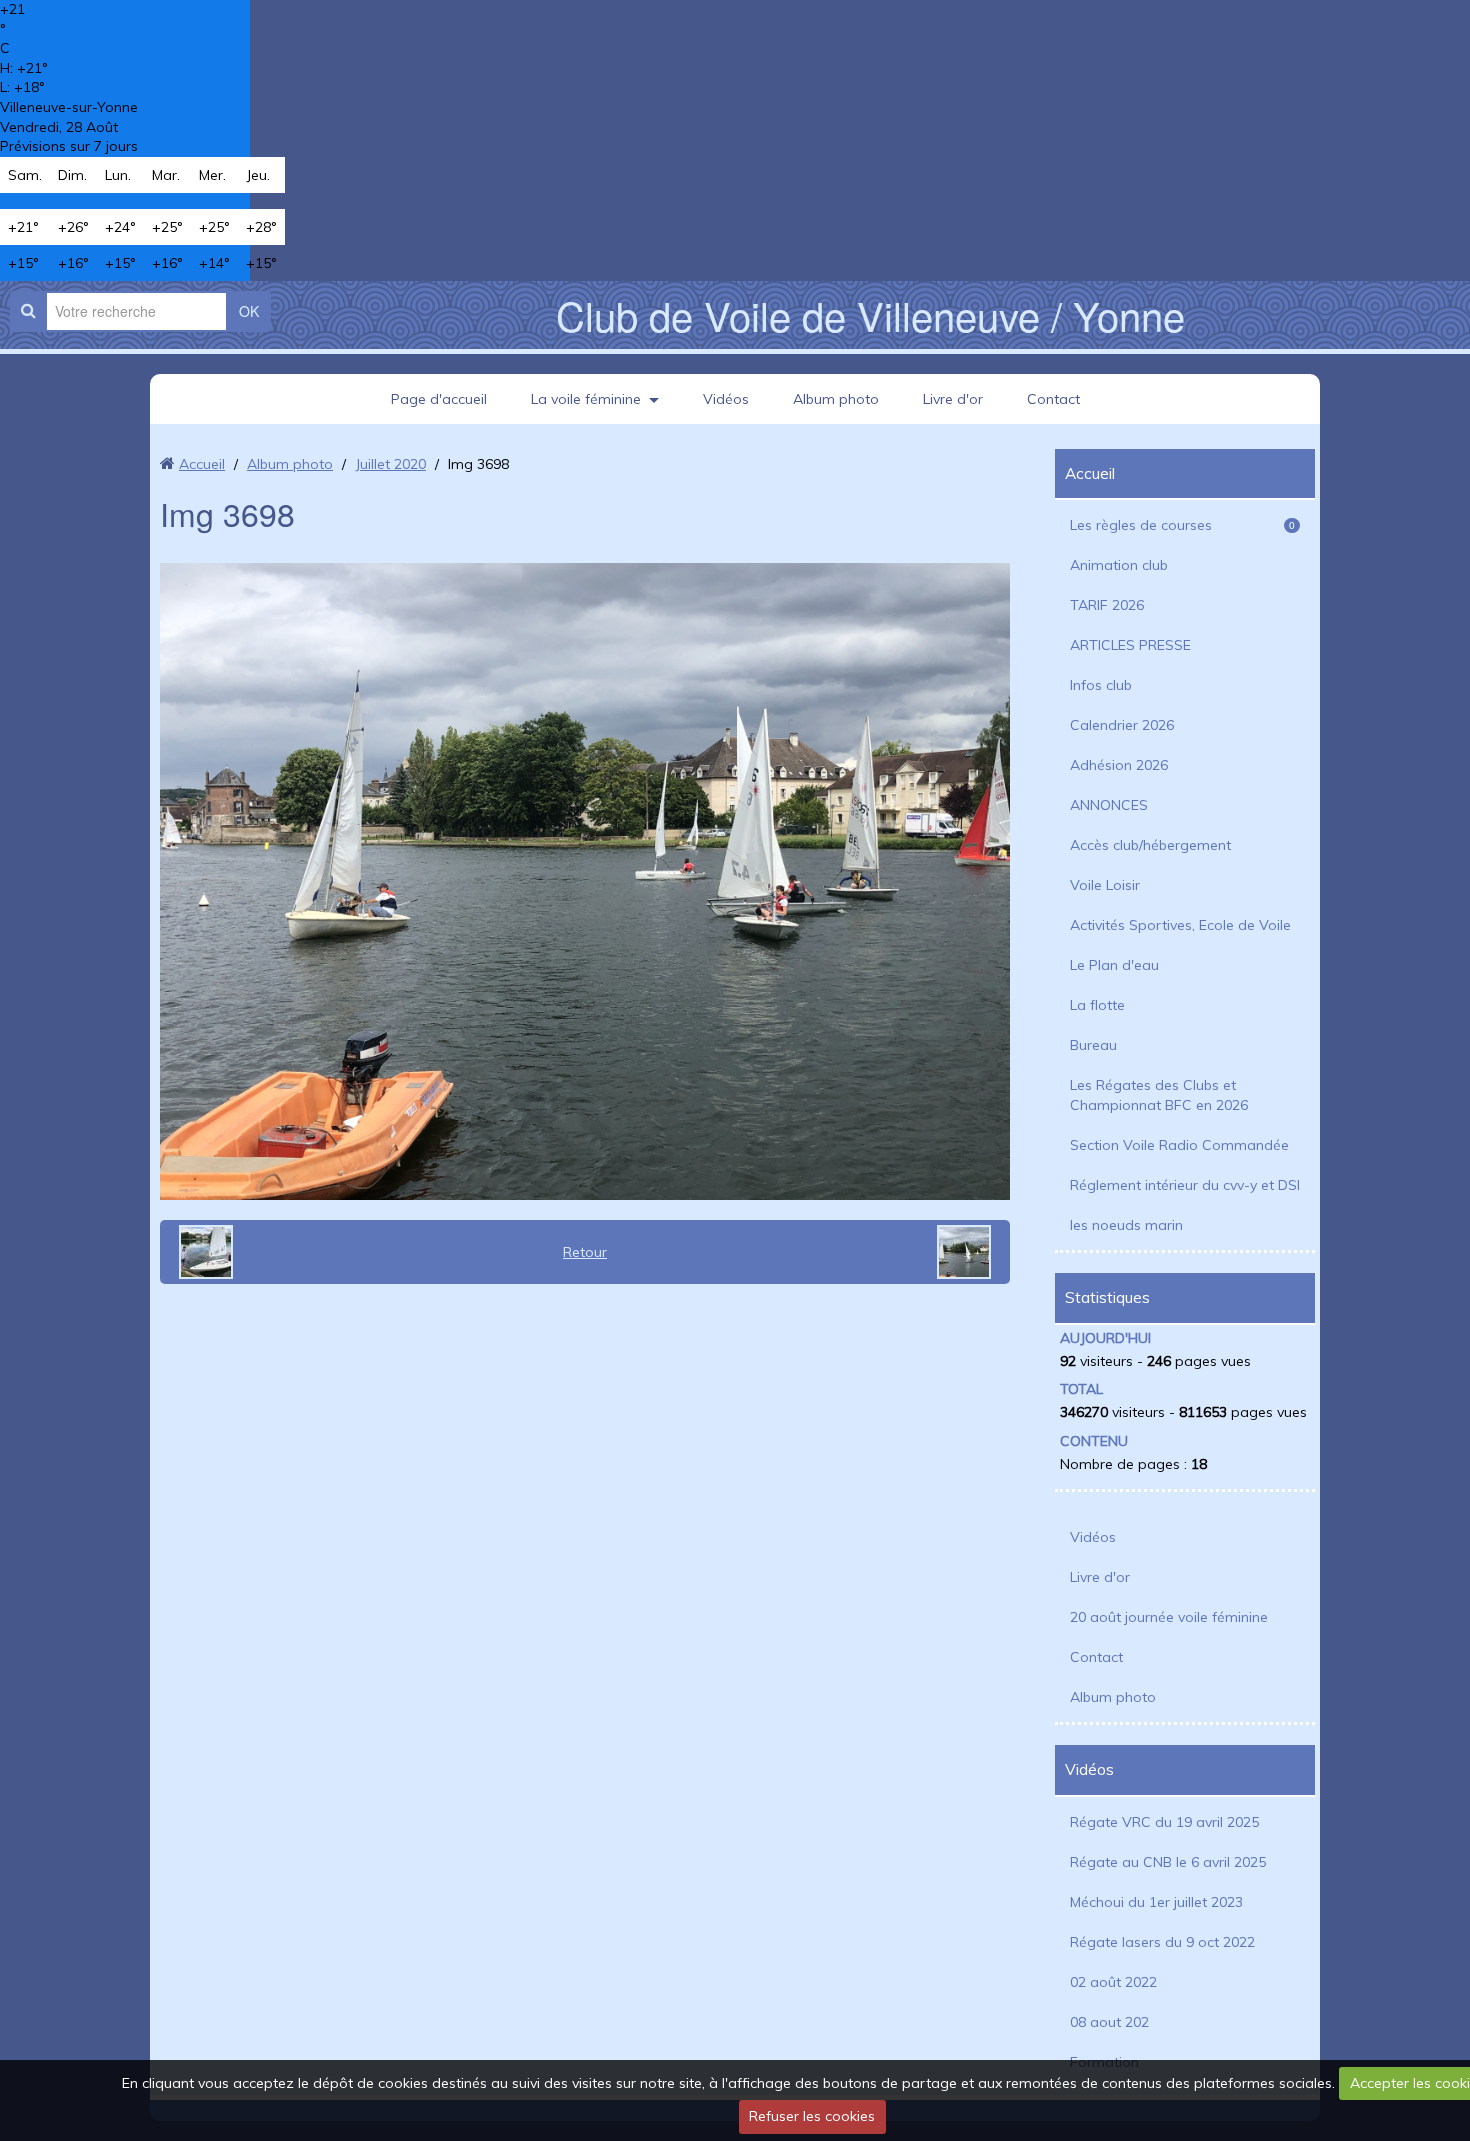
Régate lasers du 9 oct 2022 (1162, 1942)
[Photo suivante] (971, 1252)
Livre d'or (953, 399)
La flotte (1097, 1005)
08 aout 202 (1109, 2022)
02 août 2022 (1113, 1982)
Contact (1053, 399)
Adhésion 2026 (1119, 765)
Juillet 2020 (390, 464)
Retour (585, 1252)
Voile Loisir (1105, 885)
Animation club (1119, 565)
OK (249, 311)
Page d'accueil (439, 399)
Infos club (1101, 685)
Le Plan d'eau (1114, 965)
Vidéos (726, 399)
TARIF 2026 (1107, 605)
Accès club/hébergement (1150, 845)
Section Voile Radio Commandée (1179, 1145)
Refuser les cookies (812, 2116)
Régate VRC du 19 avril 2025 (1164, 1822)
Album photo (836, 399)
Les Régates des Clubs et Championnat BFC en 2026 (1159, 1095)
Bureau (1093, 1045)
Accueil (202, 464)
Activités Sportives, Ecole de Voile (1180, 925)
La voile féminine (586, 399)
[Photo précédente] (199, 1252)
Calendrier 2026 (1122, 725)
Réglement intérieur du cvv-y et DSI (1185, 1185)
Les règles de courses (1182, 525)
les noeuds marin (1126, 1225)
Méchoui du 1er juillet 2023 (1156, 1902)
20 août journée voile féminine (1169, 1617)
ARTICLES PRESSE (1130, 645)
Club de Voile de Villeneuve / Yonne (870, 314)
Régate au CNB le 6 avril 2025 (1168, 1862)
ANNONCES (1109, 805)
